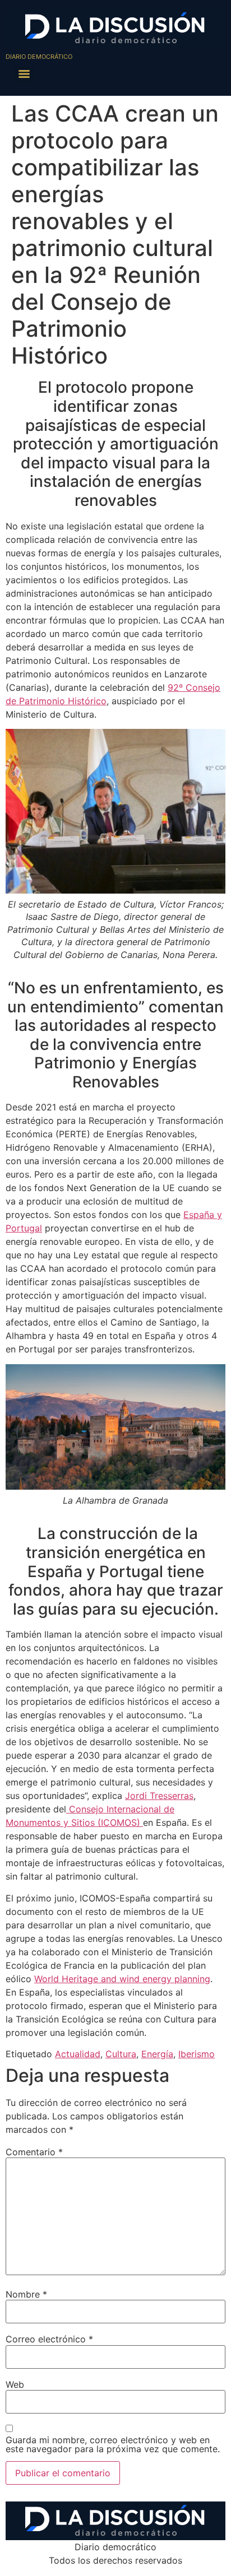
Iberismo (197, 2054)
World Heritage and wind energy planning (122, 1979)
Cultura (121, 2054)
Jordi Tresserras (159, 1796)
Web (15, 2384)
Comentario (34, 2152)
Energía (157, 2054)
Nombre (26, 2294)
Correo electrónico (49, 2339)
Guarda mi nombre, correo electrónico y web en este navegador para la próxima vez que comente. (113, 2444)
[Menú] (24, 74)
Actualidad (78, 2054)
